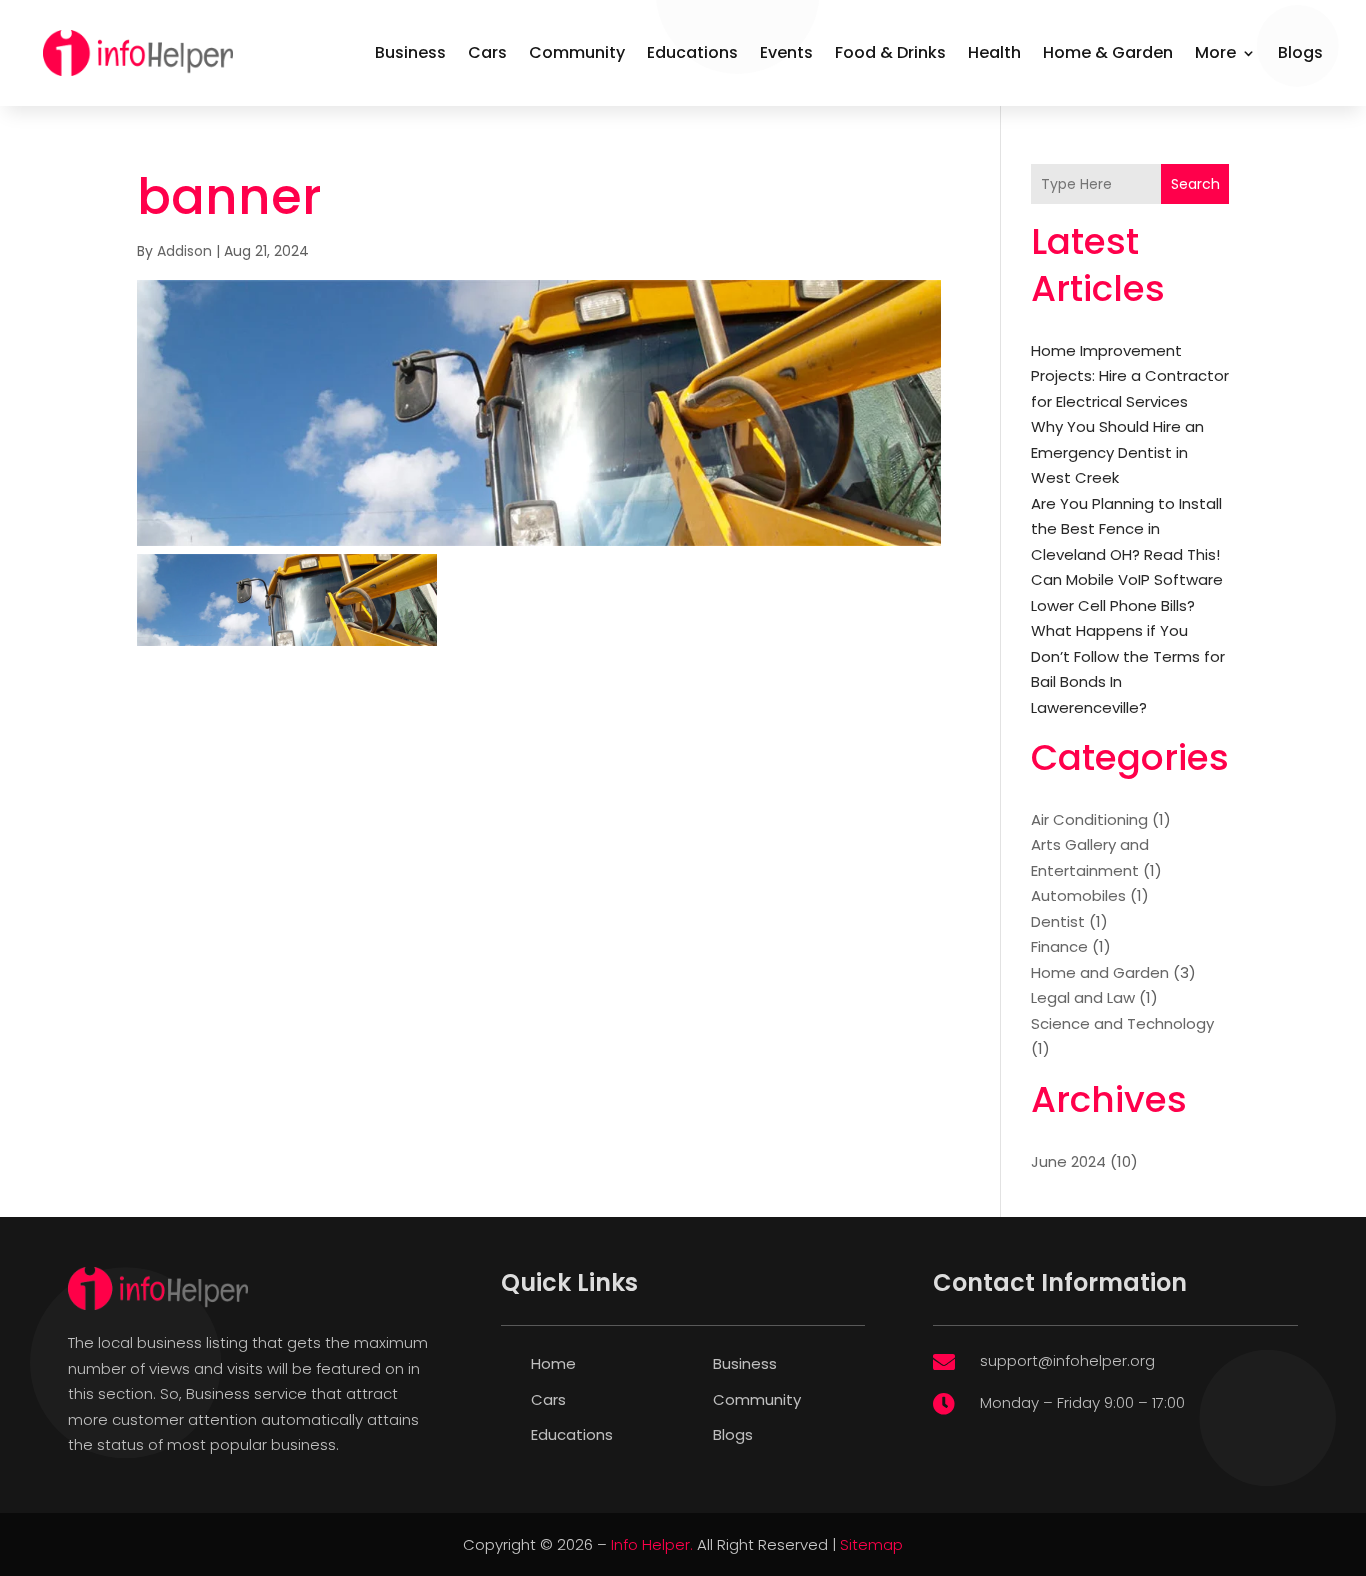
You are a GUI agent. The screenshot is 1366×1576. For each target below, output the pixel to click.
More (1215, 52)
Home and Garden (1100, 972)
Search (1195, 184)
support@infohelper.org (1067, 1360)
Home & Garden (1108, 52)
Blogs (1300, 52)
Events (786, 52)
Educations (692, 52)
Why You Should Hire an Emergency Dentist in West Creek (1117, 452)
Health (994, 52)
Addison (184, 251)
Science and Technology (1122, 1023)
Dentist (1058, 921)
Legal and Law (1083, 997)
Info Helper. (652, 1544)
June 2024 (1068, 1161)
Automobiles (1078, 895)
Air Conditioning (1089, 819)
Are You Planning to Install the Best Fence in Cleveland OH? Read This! (1126, 529)
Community (577, 52)
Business (410, 52)
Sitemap (871, 1544)
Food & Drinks (890, 52)
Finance (1059, 946)
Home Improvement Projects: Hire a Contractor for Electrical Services (1130, 376)
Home (553, 1363)
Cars (487, 52)
